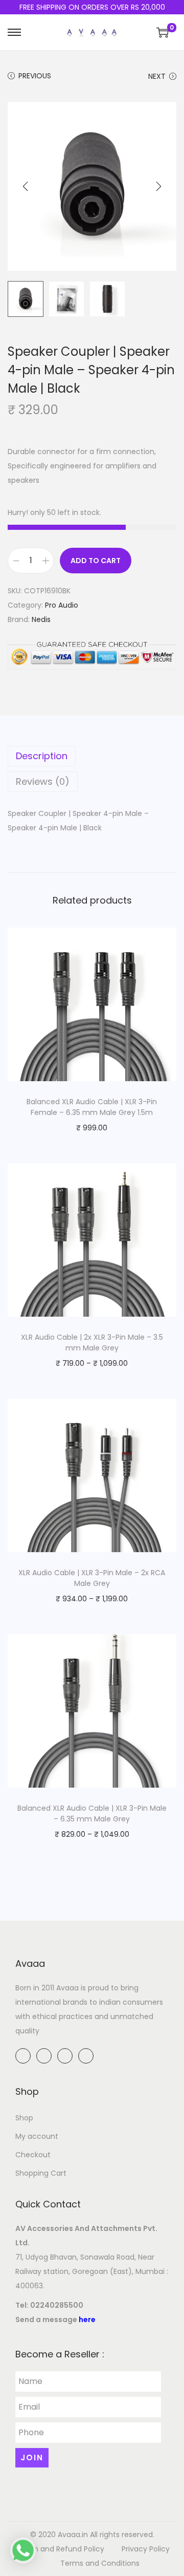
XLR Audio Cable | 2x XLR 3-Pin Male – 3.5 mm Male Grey (92, 1343)
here (87, 2320)
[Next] (158, 186)
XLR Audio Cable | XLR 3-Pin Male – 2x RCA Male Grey (92, 1578)
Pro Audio (62, 605)
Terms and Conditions (100, 2563)
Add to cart (96, 561)
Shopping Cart (41, 2173)
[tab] (92, 756)
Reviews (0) (43, 781)
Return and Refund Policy (60, 2549)
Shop (24, 2118)
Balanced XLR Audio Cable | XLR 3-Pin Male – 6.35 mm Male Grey (92, 1813)
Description (42, 756)
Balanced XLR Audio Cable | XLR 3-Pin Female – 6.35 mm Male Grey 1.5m (92, 1107)
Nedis (41, 619)
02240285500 (57, 2305)
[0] (163, 32)
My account (37, 2136)
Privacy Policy (146, 2549)
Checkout (33, 2155)
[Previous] (26, 186)
